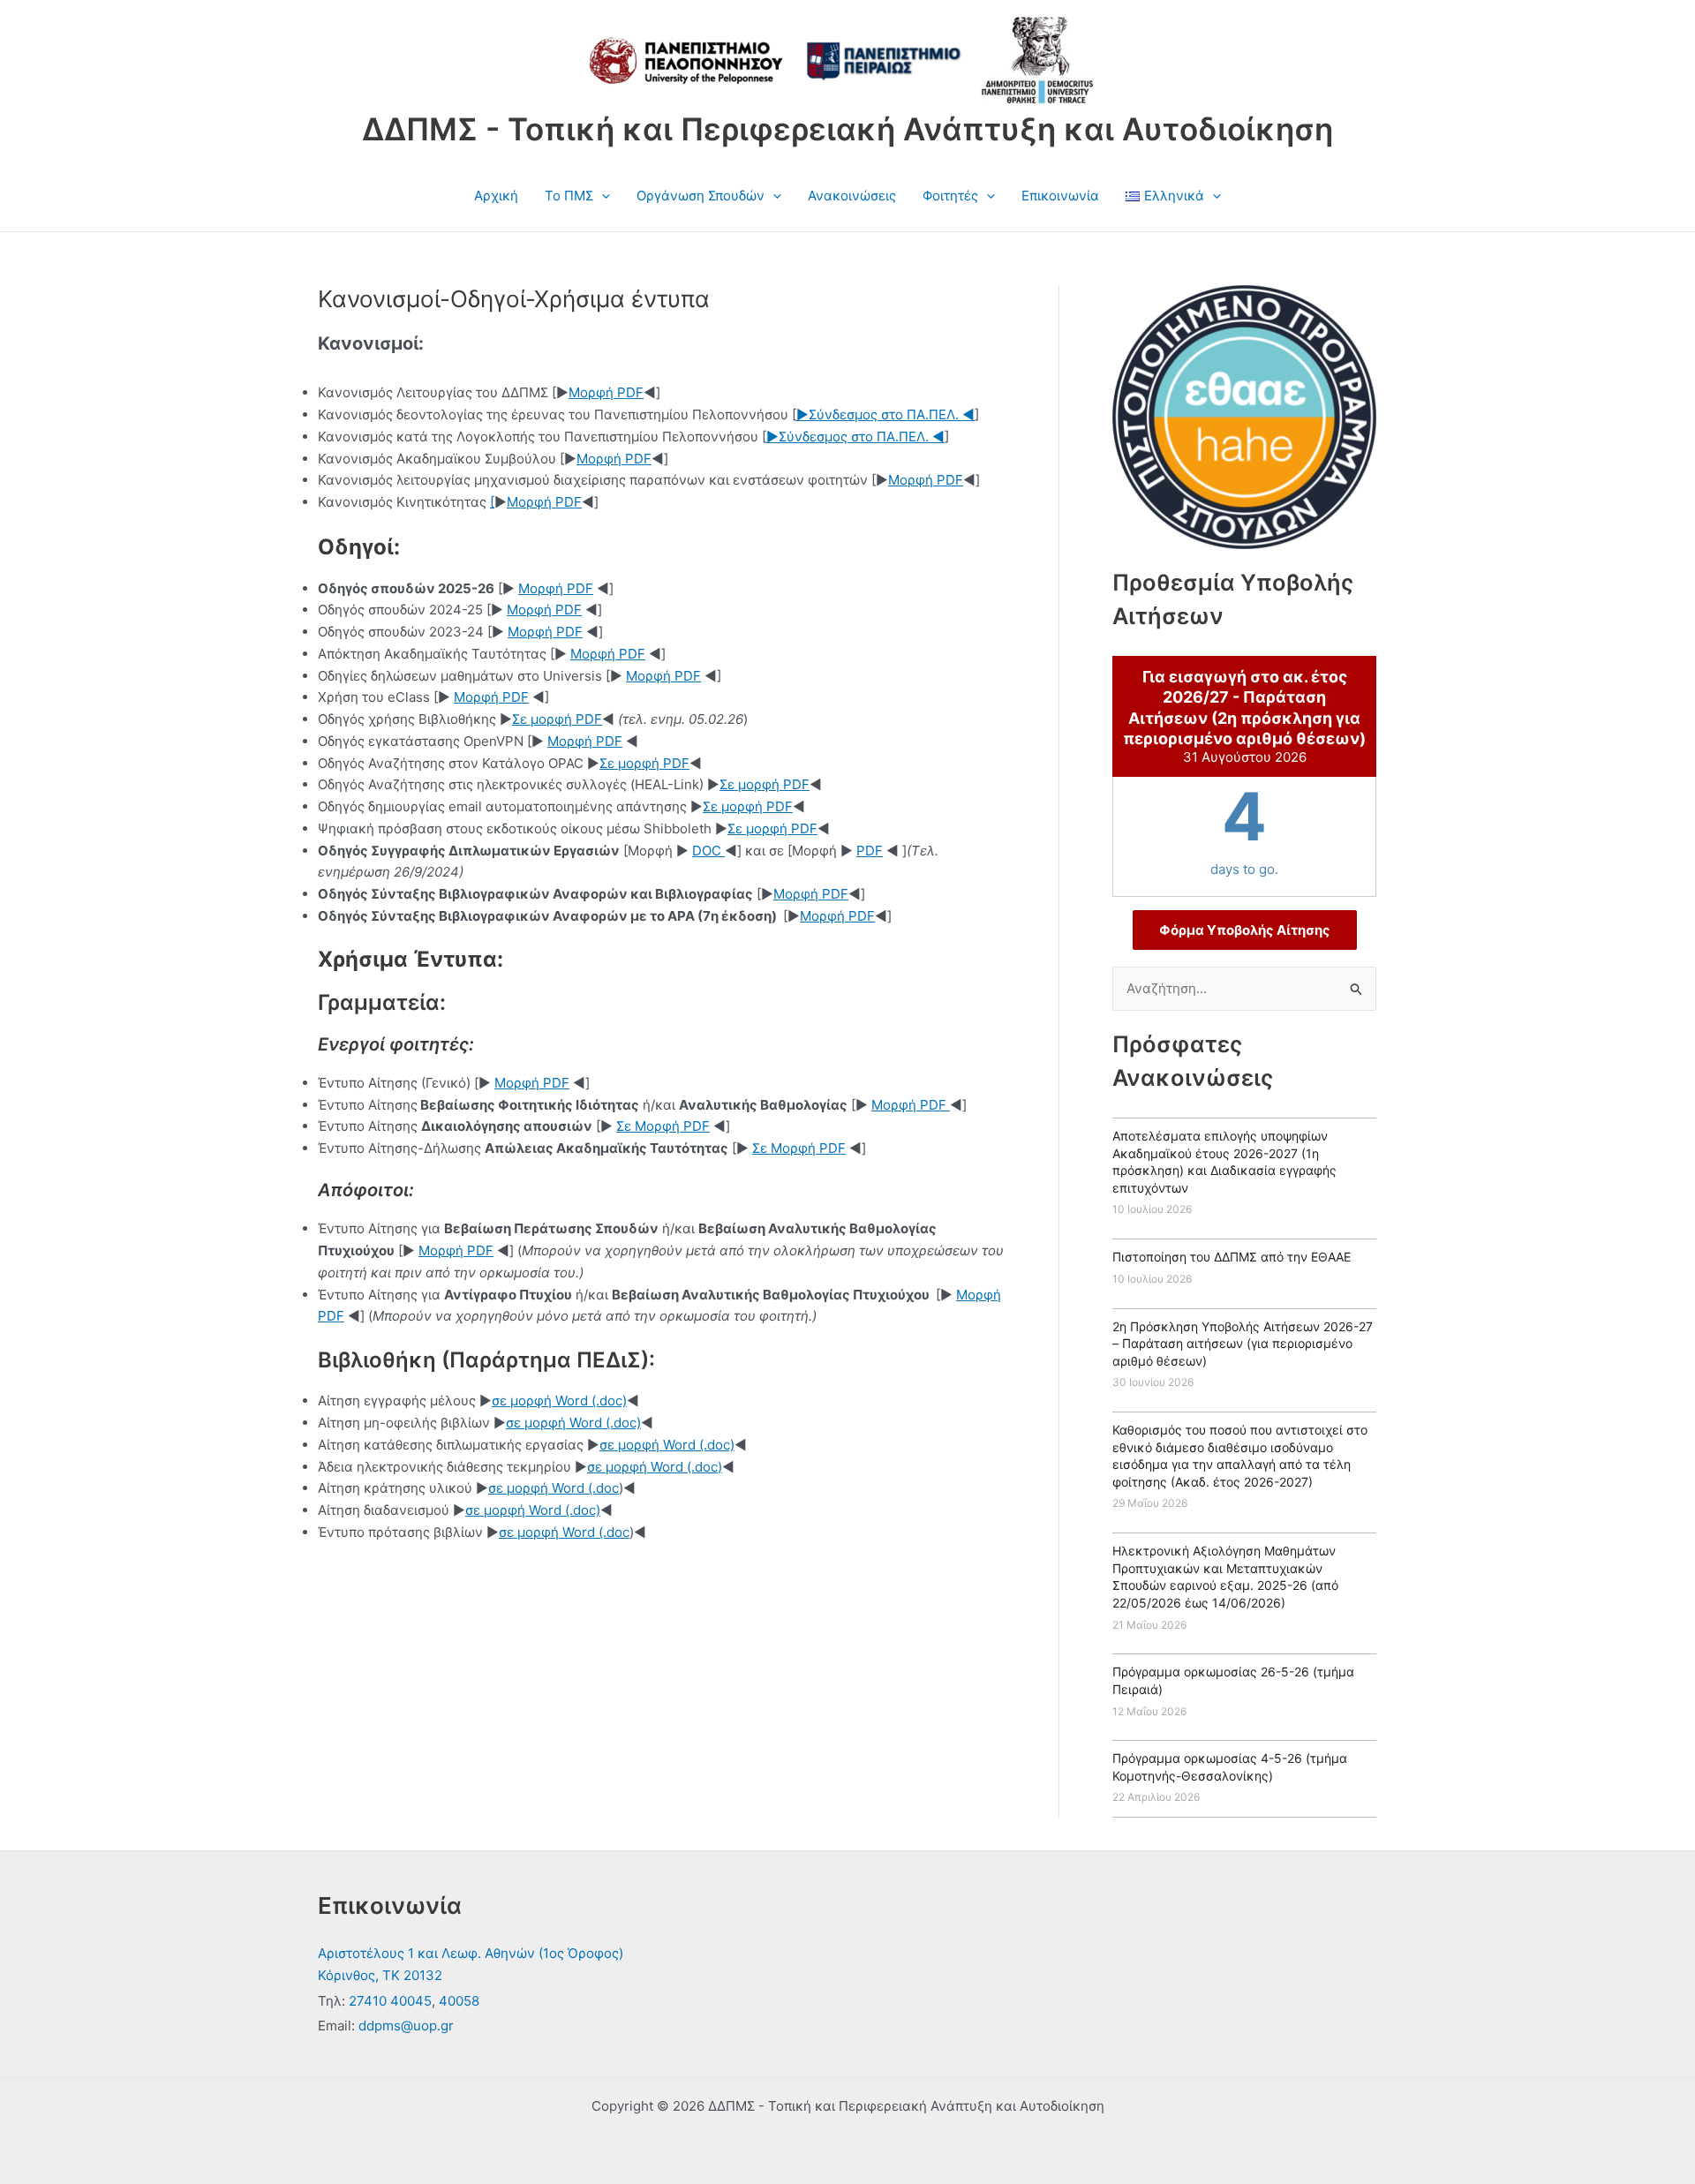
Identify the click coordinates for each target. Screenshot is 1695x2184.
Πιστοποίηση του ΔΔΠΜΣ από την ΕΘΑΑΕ (1232, 1257)
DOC (708, 851)
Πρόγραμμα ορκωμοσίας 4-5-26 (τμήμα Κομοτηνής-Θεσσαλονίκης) (1230, 1767)
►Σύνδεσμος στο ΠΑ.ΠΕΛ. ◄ (885, 414)
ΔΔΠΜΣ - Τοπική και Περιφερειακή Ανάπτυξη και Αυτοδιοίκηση (847, 129)
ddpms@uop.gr (406, 2026)
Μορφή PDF (606, 392)
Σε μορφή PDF (557, 719)
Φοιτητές (950, 196)
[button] (602, 196)
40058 (459, 2001)
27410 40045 (390, 2001)
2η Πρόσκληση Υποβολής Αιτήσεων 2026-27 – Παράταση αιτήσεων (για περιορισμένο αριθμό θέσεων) (1243, 1344)
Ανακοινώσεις (852, 196)
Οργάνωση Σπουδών (701, 196)
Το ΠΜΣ (569, 196)
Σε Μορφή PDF (663, 1126)
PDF (870, 851)
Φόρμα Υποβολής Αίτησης (1245, 930)
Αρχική (496, 196)
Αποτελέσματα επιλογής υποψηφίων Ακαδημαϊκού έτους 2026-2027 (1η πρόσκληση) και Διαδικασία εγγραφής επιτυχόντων (1224, 1162)
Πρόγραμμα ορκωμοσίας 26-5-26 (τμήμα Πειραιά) (1233, 1680)
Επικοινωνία (1060, 196)
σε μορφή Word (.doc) (559, 1401)
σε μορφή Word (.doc (554, 1488)
